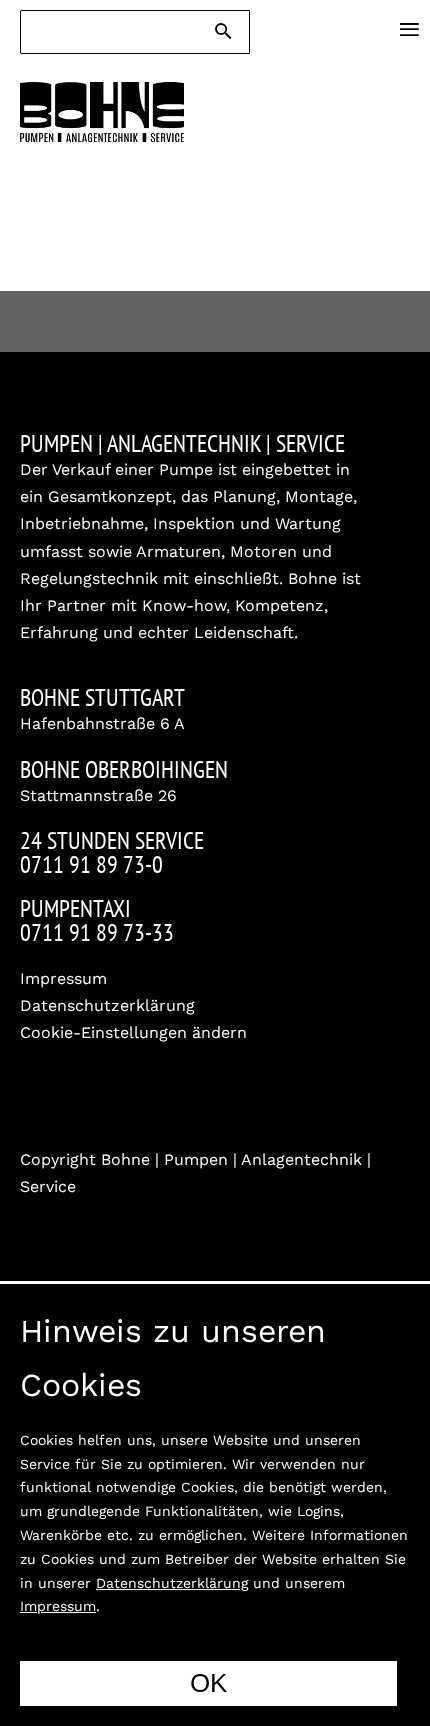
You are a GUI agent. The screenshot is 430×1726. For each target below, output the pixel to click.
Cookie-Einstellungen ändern (133, 1032)
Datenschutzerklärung (107, 1005)
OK (208, 1683)
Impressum (63, 978)
